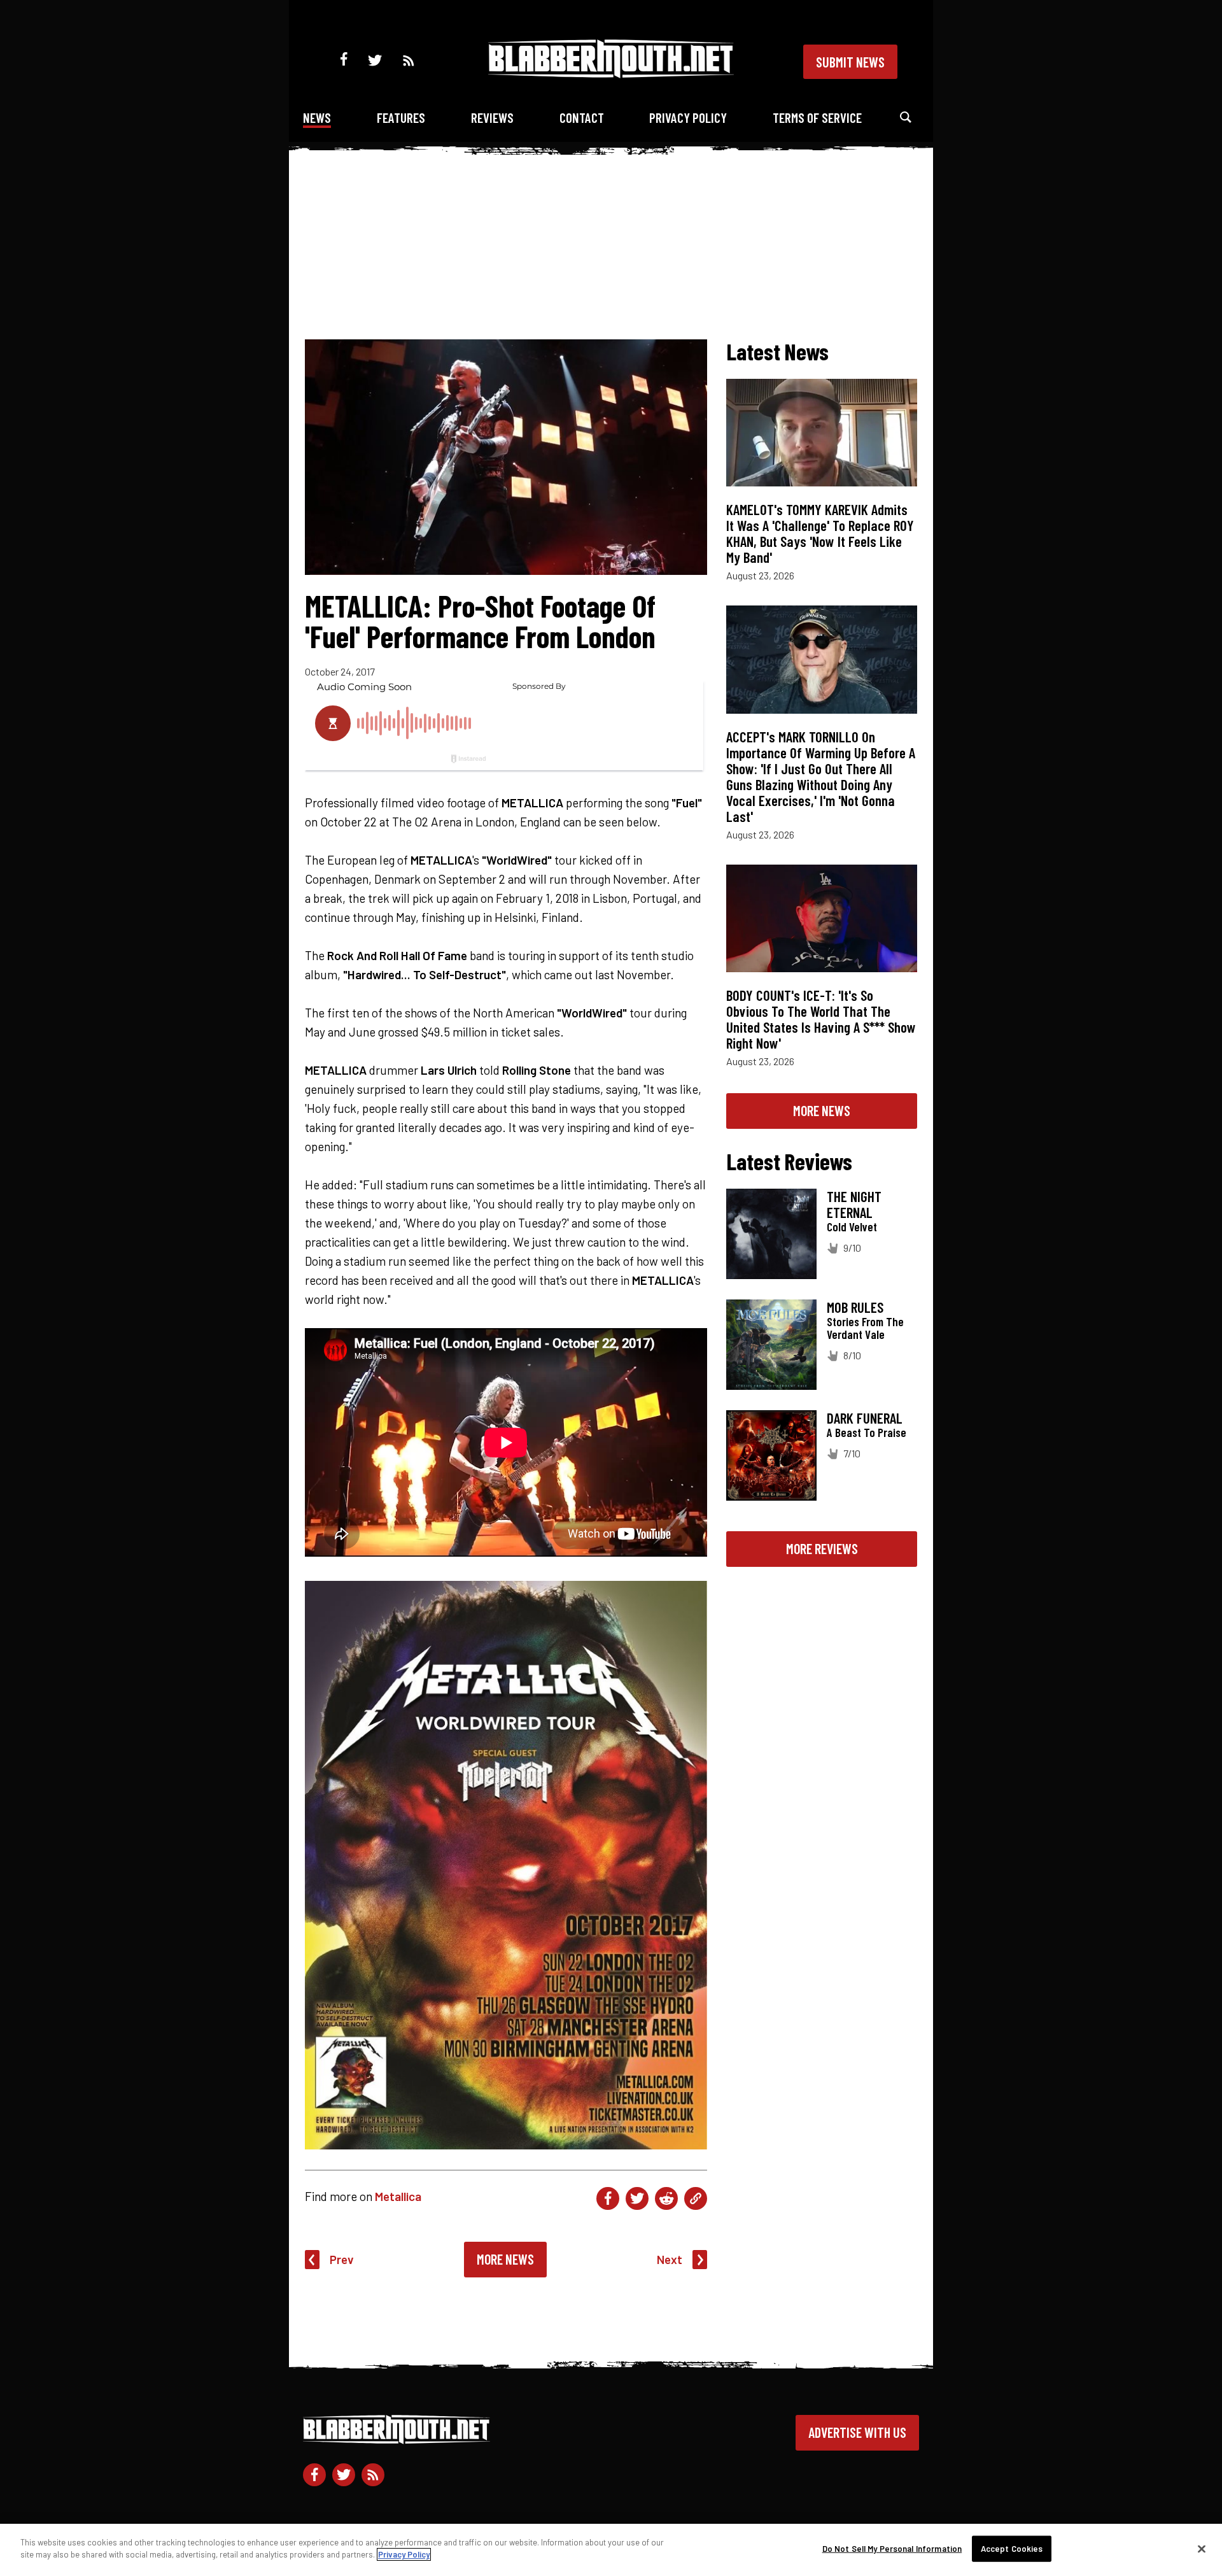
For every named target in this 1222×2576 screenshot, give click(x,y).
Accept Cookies (1012, 2549)
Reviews (492, 117)
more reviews (822, 1548)
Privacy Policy (688, 117)
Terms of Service (817, 117)
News (317, 117)
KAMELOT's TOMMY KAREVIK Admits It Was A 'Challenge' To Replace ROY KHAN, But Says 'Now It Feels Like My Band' (820, 533)
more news (822, 1110)
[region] (611, 2550)
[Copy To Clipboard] (696, 2198)
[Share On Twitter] (637, 2198)
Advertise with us (857, 2432)
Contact (582, 117)
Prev (342, 2259)
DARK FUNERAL (865, 1418)
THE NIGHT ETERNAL (854, 1204)
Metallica (398, 2196)
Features (401, 117)
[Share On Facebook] (608, 2198)
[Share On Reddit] (666, 2198)
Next (670, 2259)
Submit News (850, 62)
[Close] (1202, 2549)
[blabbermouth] (611, 74)
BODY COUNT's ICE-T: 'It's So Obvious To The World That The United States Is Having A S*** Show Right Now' (821, 1019)
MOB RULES (855, 1307)
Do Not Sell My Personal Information (892, 2549)
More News (505, 2259)
